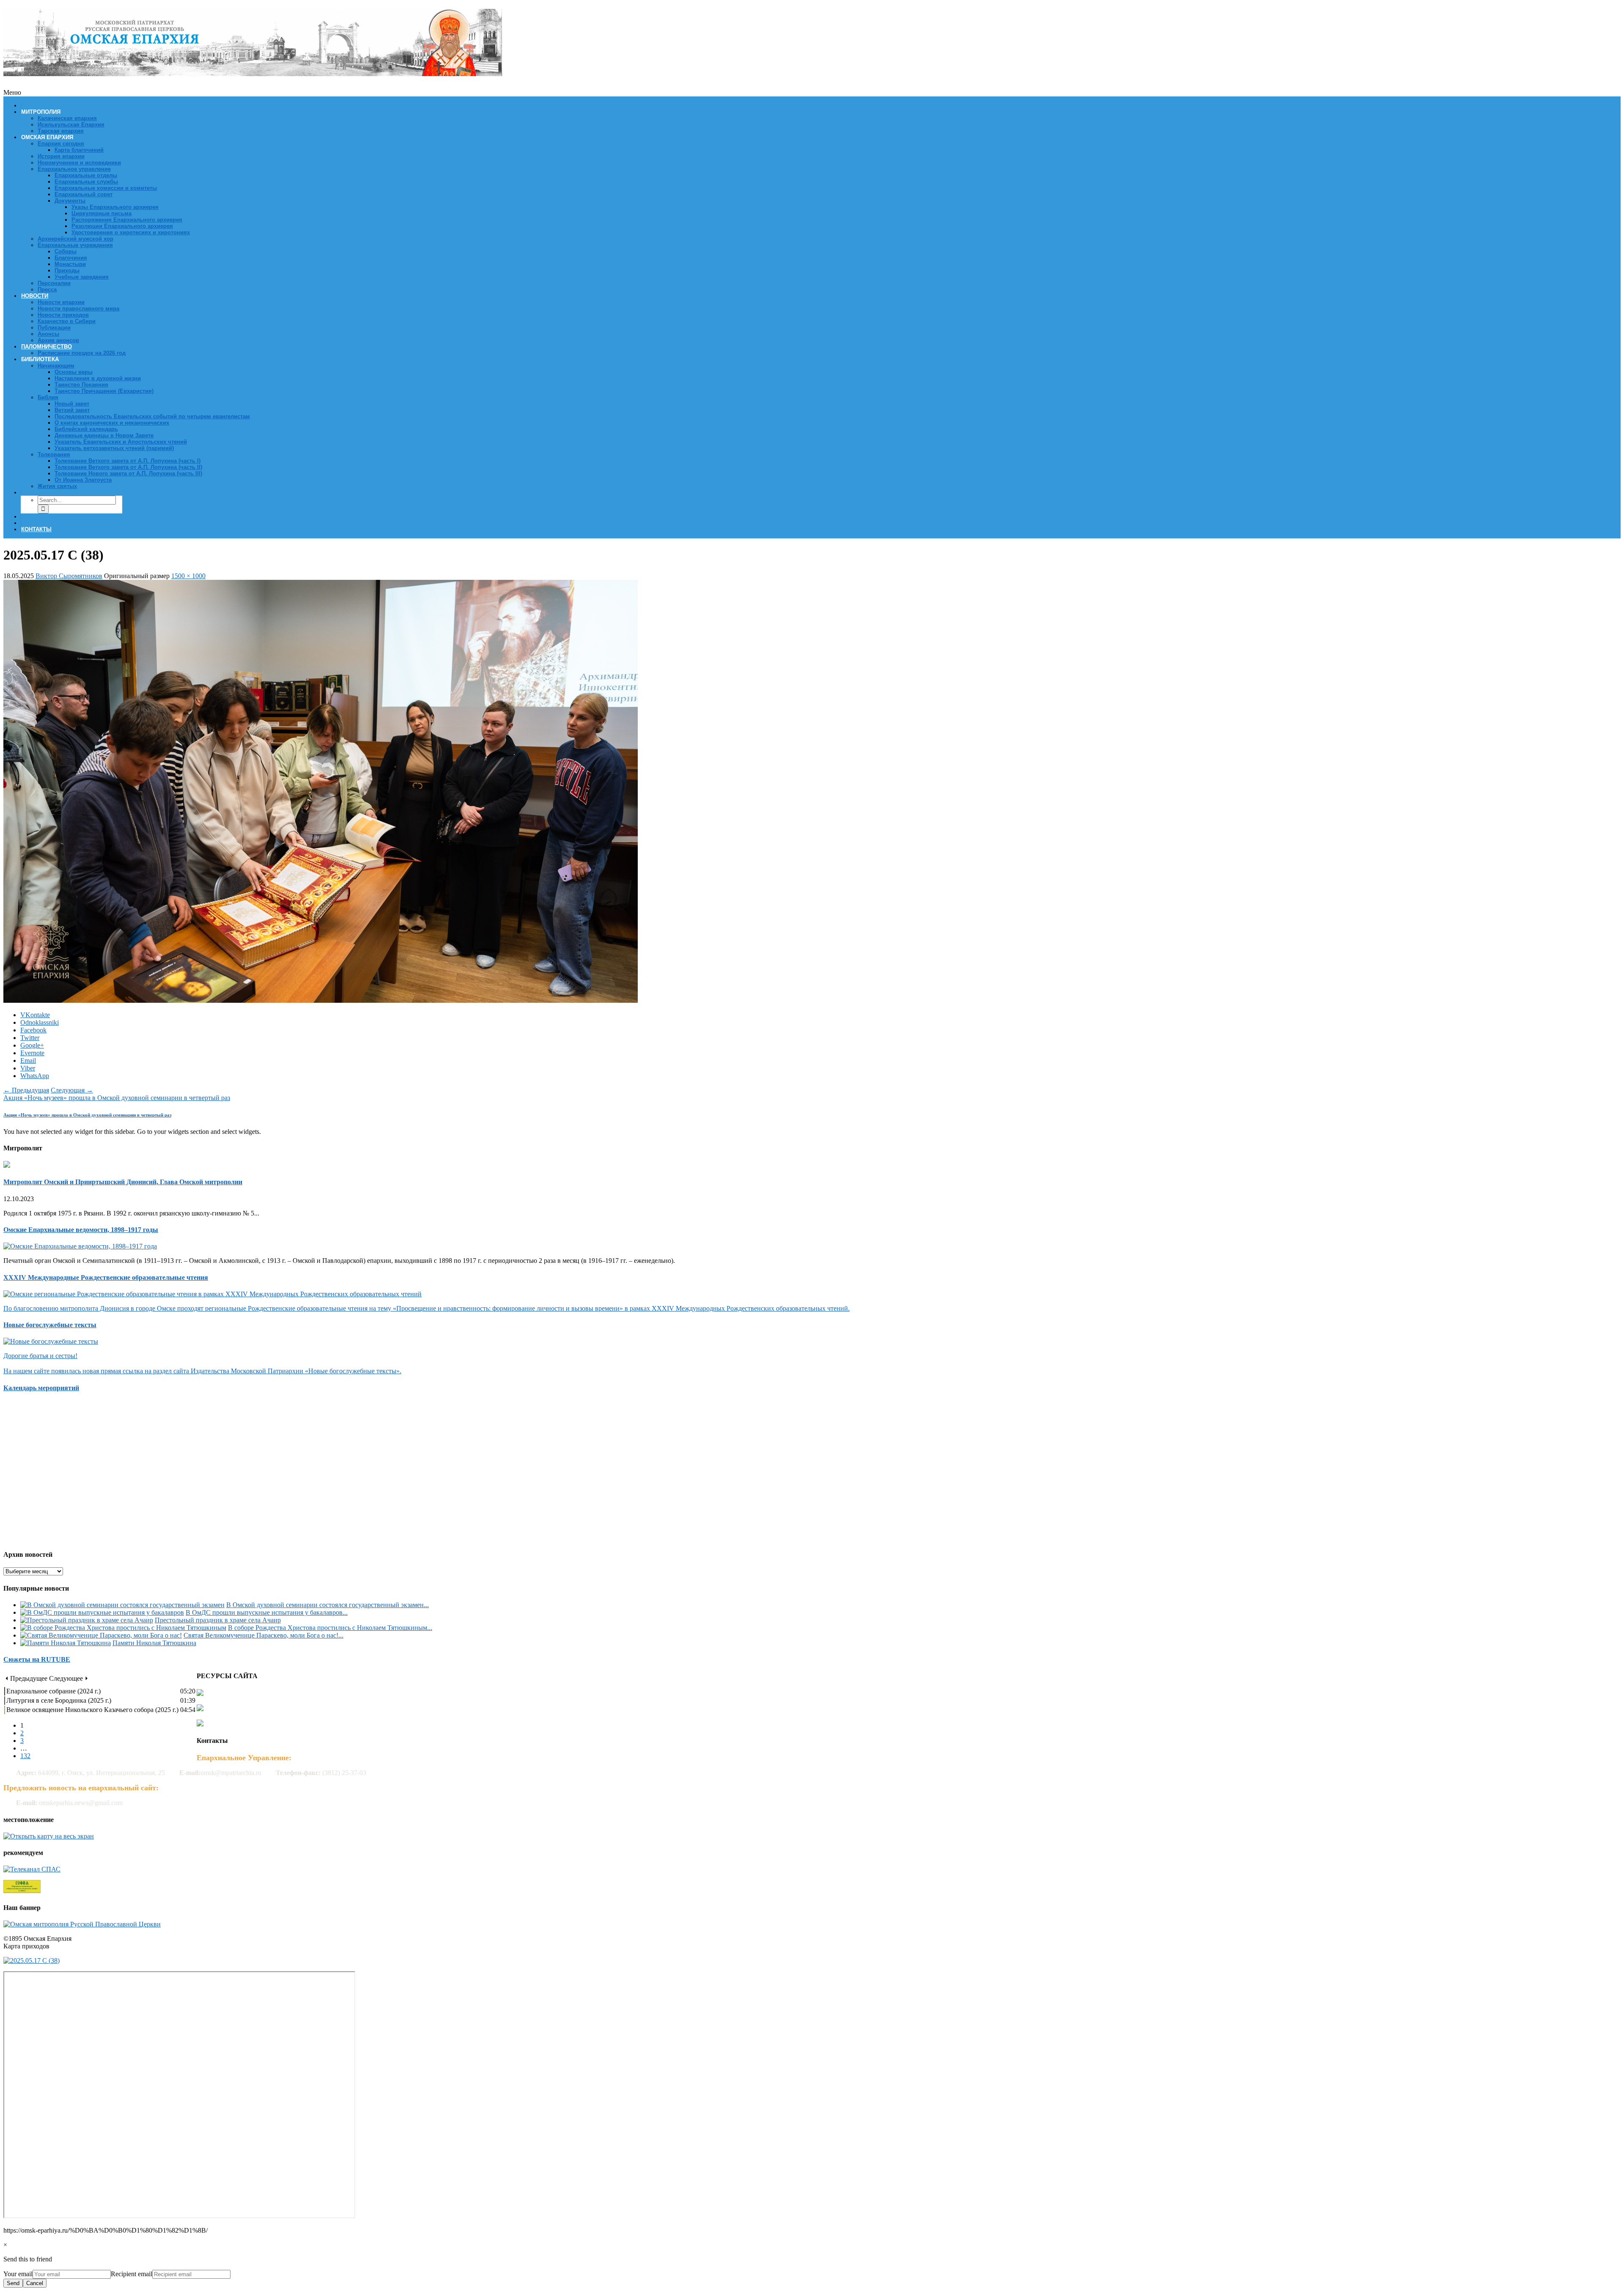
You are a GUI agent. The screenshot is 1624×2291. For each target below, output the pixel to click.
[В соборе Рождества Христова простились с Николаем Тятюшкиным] (123, 1628)
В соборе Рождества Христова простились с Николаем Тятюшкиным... (330, 1628)
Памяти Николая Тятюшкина (154, 1643)
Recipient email (132, 2274)
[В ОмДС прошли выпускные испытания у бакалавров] (102, 1612)
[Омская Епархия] (253, 71)
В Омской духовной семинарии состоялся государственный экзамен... (328, 1605)
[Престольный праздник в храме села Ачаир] (87, 1620)
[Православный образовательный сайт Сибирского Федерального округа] (22, 1891)
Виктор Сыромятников (69, 576)
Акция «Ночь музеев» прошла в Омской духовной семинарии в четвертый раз (117, 1098)
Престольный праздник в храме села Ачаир (218, 1620)
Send (13, 2283)
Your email (18, 2274)
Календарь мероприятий (41, 1388)
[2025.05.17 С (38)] (321, 1000)
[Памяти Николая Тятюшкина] (66, 1643)
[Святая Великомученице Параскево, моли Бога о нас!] (101, 1635)
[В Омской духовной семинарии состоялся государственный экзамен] (122, 1605)
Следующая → (72, 1090)
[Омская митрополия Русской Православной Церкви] (82, 1924)
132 (25, 1756)
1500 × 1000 (188, 576)
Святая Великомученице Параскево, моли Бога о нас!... (263, 1635)
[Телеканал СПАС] (32, 1869)
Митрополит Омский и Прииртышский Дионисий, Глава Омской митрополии (123, 1182)
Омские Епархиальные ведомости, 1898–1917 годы (81, 1230)
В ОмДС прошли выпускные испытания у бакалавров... (267, 1612)
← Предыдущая (26, 1090)
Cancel (35, 2283)
